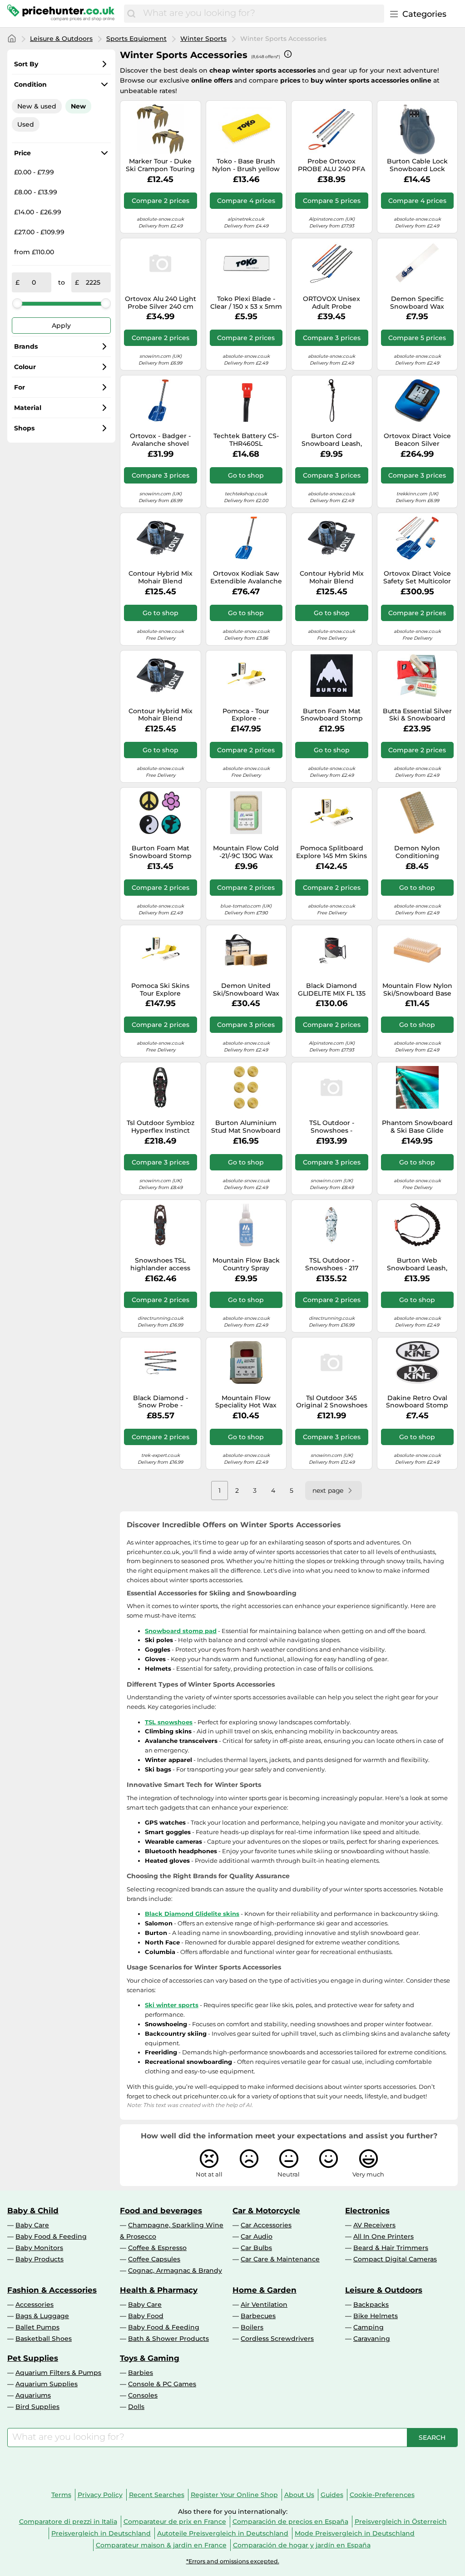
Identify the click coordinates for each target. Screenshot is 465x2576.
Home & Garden (265, 2290)
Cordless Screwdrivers (277, 2339)
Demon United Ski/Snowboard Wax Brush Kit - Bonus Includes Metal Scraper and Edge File (246, 990)
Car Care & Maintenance (280, 2259)
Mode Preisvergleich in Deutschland (355, 2533)
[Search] (131, 14)
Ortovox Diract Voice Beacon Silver (417, 440)
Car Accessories (266, 2225)
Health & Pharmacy (159, 2290)
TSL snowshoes (169, 1722)
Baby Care (32, 2225)
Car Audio (257, 2236)
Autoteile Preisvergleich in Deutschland (223, 2533)
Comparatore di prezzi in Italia (68, 2522)
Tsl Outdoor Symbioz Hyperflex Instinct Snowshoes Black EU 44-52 (161, 1127)
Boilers (252, 2327)
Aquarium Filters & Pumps (58, 2373)
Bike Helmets (376, 2316)
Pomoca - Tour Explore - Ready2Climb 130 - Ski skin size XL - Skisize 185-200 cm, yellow (246, 715)
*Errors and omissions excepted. (233, 2561)
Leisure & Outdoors (61, 39)
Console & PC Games (162, 2384)
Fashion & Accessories (52, 2290)
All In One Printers (383, 2236)
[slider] (17, 303)
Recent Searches (157, 2495)
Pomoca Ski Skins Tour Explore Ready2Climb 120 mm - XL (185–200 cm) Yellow (160, 990)
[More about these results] (288, 54)
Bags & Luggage (42, 2316)
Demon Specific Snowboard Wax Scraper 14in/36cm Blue (417, 303)
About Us (299, 2495)
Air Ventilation (264, 2305)
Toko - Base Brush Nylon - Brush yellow (246, 165)
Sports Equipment (136, 39)
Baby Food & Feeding (51, 2236)
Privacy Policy (100, 2495)
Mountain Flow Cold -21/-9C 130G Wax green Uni (246, 852)
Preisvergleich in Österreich (401, 2522)
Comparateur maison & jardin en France (161, 2545)
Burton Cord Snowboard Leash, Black (332, 440)
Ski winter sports (172, 2005)
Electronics (367, 2211)
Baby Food (146, 2316)
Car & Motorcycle (266, 2211)
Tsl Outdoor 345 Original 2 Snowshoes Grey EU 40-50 (332, 1402)
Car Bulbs (256, 2248)
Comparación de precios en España (290, 2522)
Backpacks (371, 2305)
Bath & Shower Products (168, 2339)
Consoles (143, 2395)
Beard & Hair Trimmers (391, 2248)
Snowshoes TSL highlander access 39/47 (160, 1264)
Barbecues (258, 2316)
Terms (61, 2495)
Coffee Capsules (154, 2259)
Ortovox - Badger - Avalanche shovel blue (160, 440)
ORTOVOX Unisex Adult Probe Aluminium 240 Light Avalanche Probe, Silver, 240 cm (331, 303)
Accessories (35, 2305)
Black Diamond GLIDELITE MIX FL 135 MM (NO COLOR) (332, 990)
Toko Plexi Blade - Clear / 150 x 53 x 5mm (246, 303)
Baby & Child (33, 2211)
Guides (332, 2495)
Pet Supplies (33, 2358)
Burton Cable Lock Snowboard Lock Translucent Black (417, 165)
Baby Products (40, 2259)
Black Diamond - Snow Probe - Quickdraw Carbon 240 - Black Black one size (161, 1402)
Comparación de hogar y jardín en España (302, 2545)
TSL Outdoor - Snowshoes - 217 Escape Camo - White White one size (332, 1264)
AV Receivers (374, 2225)
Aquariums (33, 2395)
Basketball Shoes (44, 2339)
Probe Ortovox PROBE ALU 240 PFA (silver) (331, 165)
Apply (61, 326)
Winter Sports (203, 39)
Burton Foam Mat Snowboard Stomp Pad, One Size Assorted (161, 852)
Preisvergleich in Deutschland (101, 2533)
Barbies (141, 2373)
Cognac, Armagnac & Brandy (175, 2270)
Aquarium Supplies (47, 2384)
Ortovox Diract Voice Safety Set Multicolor (417, 577)
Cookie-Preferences (382, 2495)
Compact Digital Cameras (395, 2259)
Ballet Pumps (37, 2327)
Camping (369, 2327)
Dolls (136, 2407)
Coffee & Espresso (157, 2248)
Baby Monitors (39, 2248)
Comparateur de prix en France (175, 2522)
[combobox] (261, 14)
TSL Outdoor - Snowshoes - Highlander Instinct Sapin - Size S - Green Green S (331, 1127)
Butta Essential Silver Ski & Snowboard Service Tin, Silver (417, 715)
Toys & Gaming (150, 2358)
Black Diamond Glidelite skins (192, 1914)
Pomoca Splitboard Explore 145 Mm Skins (331, 852)
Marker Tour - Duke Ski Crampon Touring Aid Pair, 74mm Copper (160, 165)
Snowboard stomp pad (181, 1631)
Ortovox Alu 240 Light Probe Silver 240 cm (161, 303)
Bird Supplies (37, 2407)
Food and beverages (161, 2211)
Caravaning (372, 2339)
